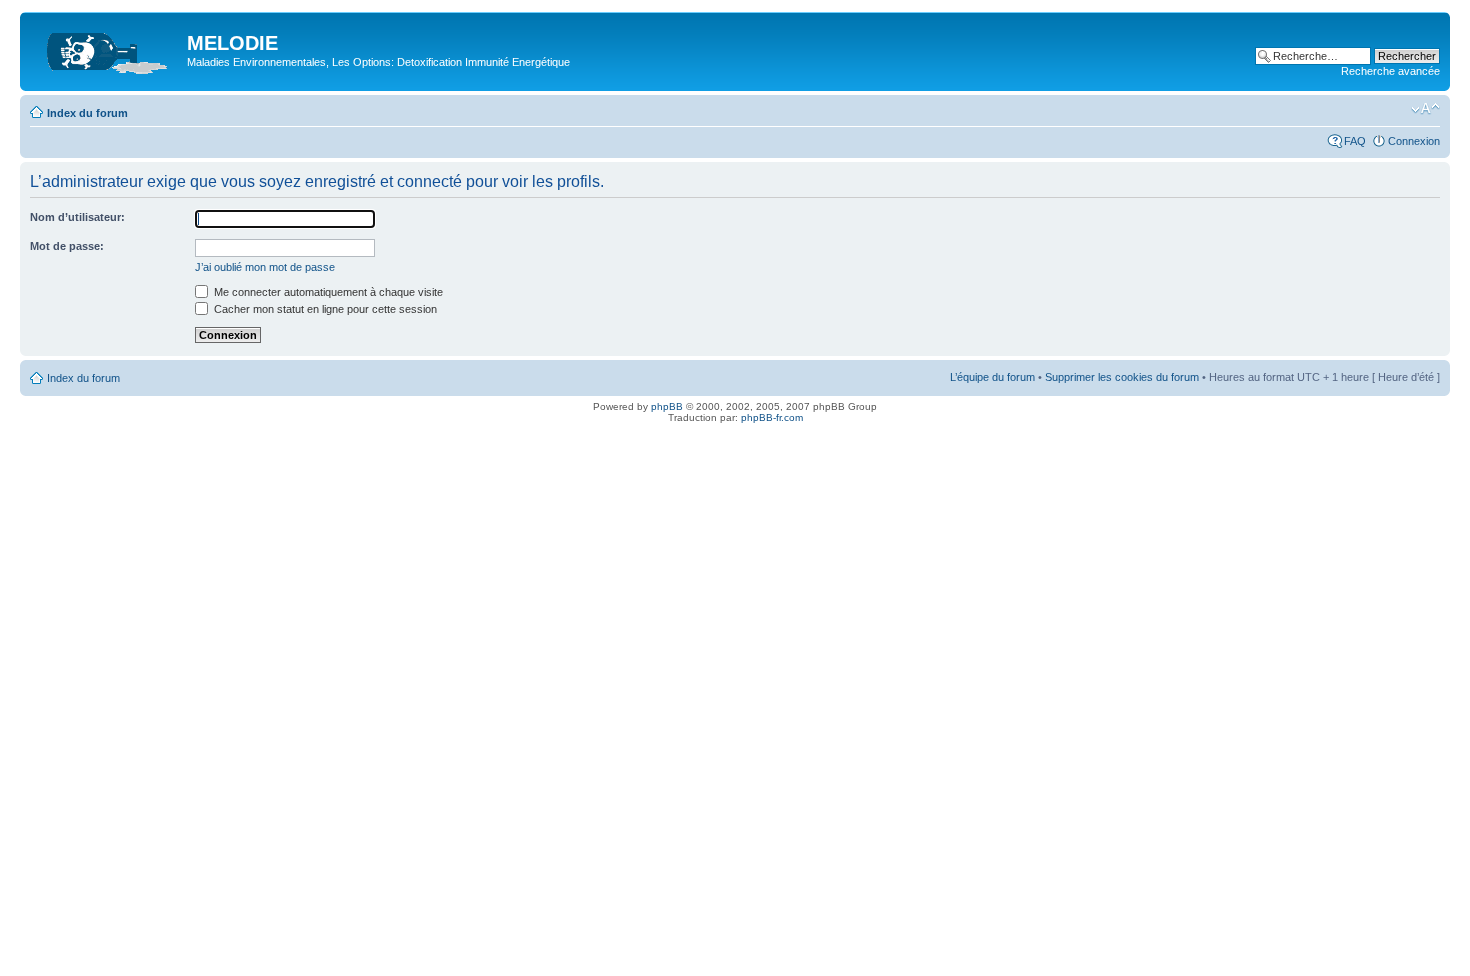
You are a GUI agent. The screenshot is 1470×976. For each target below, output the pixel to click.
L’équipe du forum (992, 377)
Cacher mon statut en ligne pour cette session (324, 309)
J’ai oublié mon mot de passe (265, 267)
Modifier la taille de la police (1425, 109)
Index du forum (87, 113)
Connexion (1414, 141)
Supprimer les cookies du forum (1122, 377)
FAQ (1355, 141)
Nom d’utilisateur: (77, 217)
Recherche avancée (1390, 71)
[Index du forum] (106, 49)
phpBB (667, 406)
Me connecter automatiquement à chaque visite (327, 292)
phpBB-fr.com (772, 417)
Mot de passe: (67, 246)
